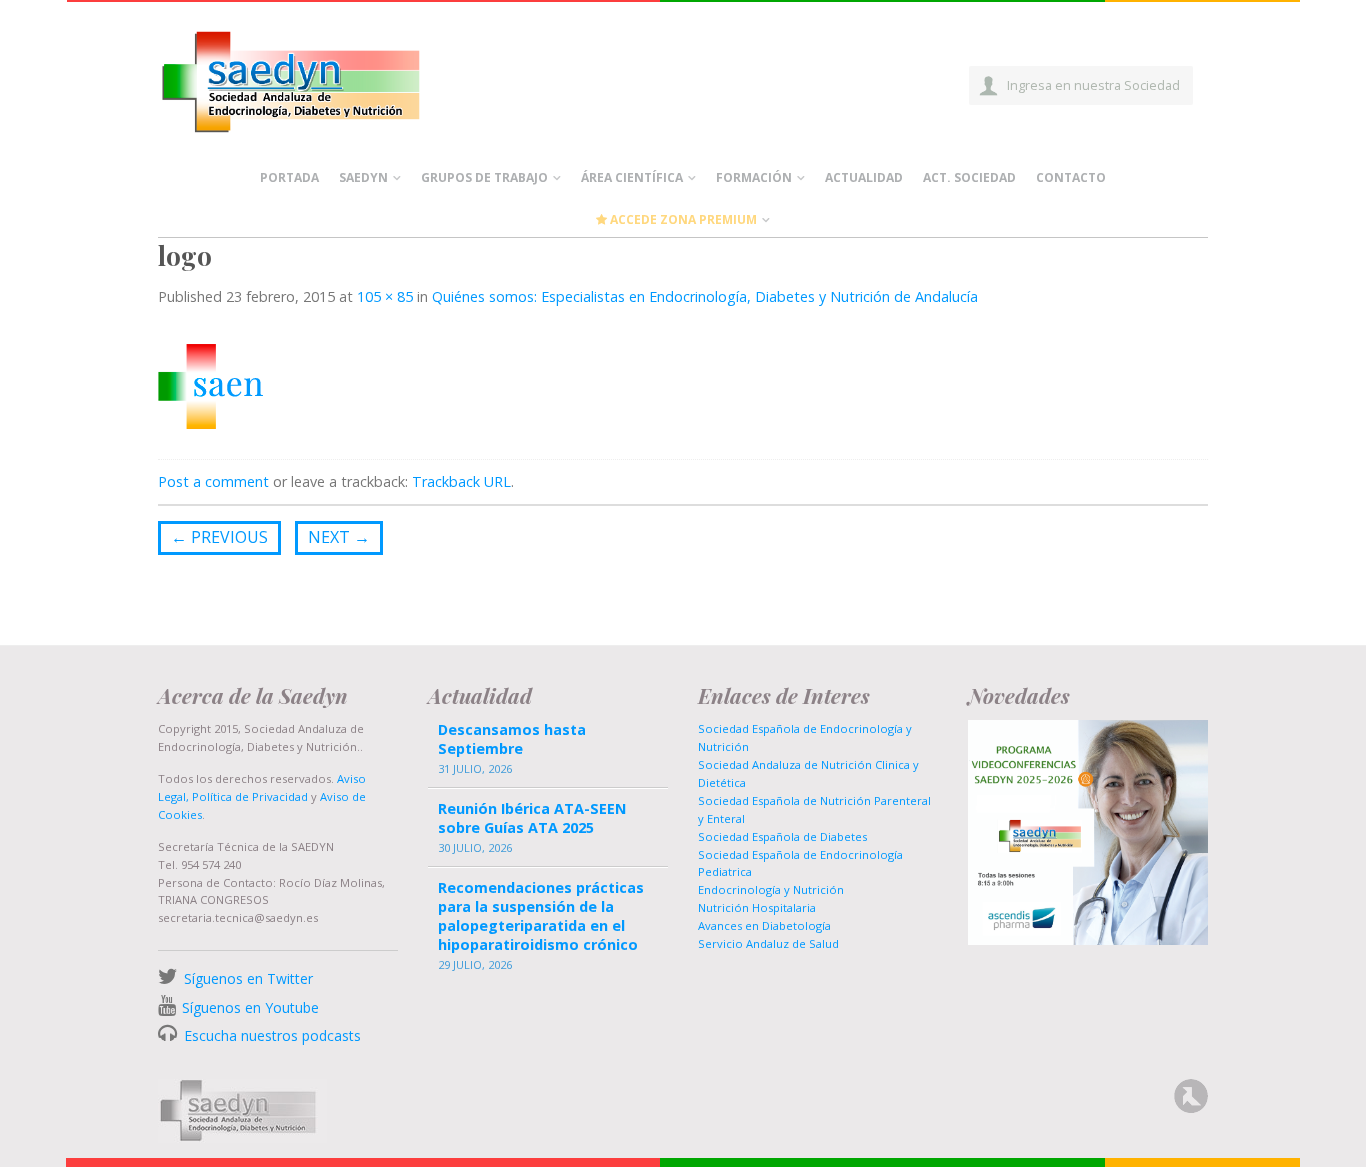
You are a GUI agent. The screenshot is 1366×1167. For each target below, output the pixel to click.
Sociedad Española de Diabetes (782, 836)
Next (339, 537)
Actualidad (864, 177)
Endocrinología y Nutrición (771, 889)
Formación (754, 177)
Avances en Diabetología (764, 925)
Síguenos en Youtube (250, 1007)
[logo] (210, 385)
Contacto (1071, 177)
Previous (219, 537)
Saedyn (363, 177)
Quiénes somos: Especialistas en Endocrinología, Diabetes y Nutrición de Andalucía (705, 296)
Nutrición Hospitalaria (757, 907)
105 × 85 (385, 296)
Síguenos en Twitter (248, 978)
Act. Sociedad (969, 177)
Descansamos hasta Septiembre (512, 739)
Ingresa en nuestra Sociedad (1093, 85)
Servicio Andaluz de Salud (768, 943)
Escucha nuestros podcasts (270, 1035)
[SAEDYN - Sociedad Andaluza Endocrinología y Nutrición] (314, 78)
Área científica (632, 177)
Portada (289, 177)
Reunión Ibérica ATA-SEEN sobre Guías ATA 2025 (532, 818)
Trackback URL (461, 481)
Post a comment (213, 481)
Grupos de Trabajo (484, 177)
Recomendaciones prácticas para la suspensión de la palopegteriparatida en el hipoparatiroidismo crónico (541, 916)
